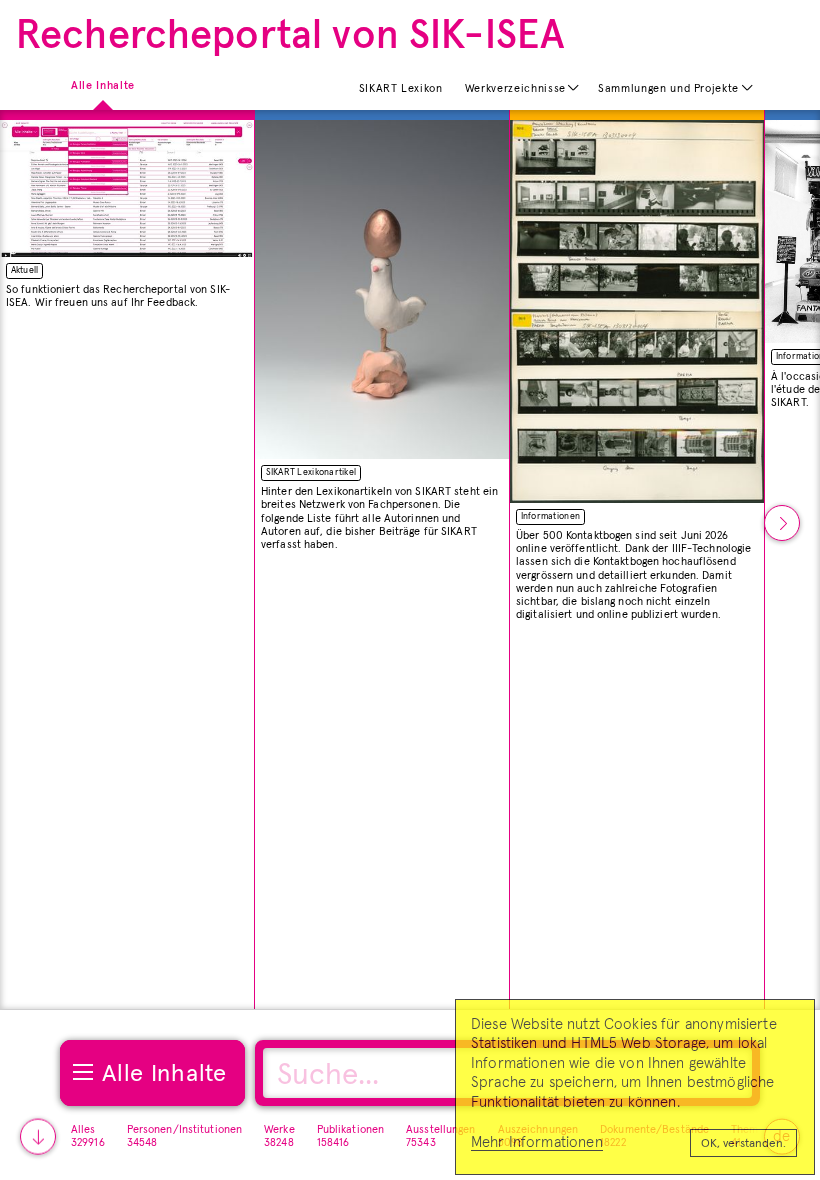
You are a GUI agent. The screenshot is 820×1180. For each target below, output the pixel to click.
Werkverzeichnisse (515, 88)
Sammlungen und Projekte (668, 88)
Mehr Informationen (537, 1142)
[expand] (574, 88)
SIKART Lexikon (401, 88)
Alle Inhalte (103, 84)
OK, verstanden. (743, 1144)
